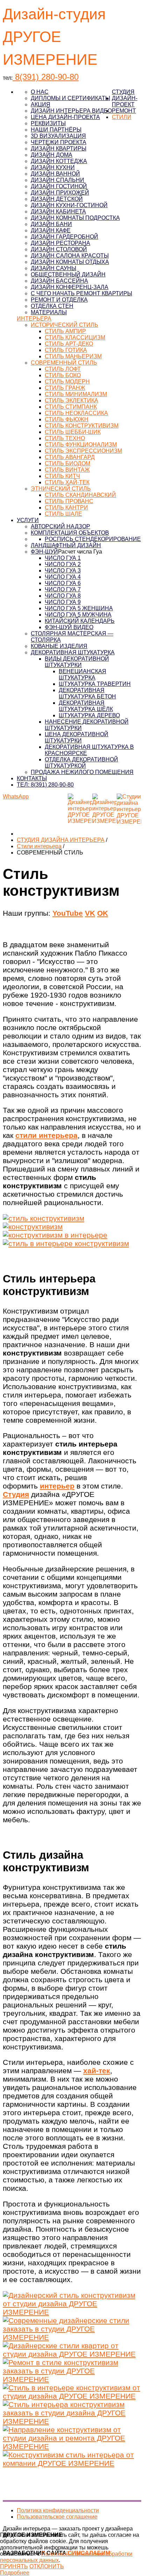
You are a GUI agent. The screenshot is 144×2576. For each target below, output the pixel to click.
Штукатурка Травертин (95, 684)
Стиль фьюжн (67, 419)
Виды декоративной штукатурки (77, 662)
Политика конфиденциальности (58, 2510)
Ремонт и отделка (59, 300)
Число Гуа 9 (63, 602)
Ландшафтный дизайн (66, 545)
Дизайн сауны (53, 268)
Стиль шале (63, 514)
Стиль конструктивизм (82, 426)
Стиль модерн (67, 382)
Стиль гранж (65, 388)
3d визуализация (58, 136)
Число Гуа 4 (63, 577)
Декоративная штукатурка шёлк (86, 706)
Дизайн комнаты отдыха (70, 262)
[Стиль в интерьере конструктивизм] (72, 2396)
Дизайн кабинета (58, 212)
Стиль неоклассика (76, 413)
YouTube (68, 913)
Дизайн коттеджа (59, 161)
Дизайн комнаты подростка (75, 218)
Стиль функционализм (81, 445)
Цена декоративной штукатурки (77, 737)
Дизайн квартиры (59, 149)
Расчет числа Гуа (80, 552)
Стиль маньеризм (73, 356)
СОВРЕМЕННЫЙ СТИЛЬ (64, 363)
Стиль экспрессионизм (83, 451)
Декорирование (116, 539)
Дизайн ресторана (60, 243)
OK (103, 913)
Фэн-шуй (44, 552)
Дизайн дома (52, 155)
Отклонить (47, 2566)
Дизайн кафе (51, 230)
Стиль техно (65, 438)
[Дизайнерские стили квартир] (72, 2354)
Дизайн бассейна (59, 281)
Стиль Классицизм (75, 337)
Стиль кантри (66, 508)
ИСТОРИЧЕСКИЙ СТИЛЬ (64, 325)
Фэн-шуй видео (69, 627)
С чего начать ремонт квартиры (81, 293)
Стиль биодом (67, 463)
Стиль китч (62, 476)
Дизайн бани (51, 224)
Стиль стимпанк (71, 407)
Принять (14, 2566)
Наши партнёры (56, 130)
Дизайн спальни (57, 180)
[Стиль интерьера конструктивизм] (72, 2421)
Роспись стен (67, 539)
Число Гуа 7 (63, 589)
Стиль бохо (63, 375)
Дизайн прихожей (60, 193)
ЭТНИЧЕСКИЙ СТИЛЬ (61, 489)
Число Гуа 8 (63, 596)
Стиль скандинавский (80, 495)
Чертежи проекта (59, 142)
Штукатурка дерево (89, 715)
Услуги (28, 520)
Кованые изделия (59, 646)
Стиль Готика (66, 350)
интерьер (57, 1486)
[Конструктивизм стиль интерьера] (72, 2463)
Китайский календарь (80, 621)
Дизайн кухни (53, 167)
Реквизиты (48, 123)
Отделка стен (52, 306)
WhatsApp (16, 797)
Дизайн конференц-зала (70, 287)
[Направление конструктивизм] (72, 2446)
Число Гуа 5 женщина (79, 608)
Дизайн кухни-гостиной (69, 205)
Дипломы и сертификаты (70, 98)
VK (90, 913)
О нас (40, 92)
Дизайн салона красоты (70, 256)
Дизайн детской (57, 199)
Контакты (32, 778)
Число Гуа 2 (63, 564)
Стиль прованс (69, 501)
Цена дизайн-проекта (65, 117)
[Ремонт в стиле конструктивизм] (72, 2379)
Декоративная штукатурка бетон (87, 693)
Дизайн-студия (54, 14)
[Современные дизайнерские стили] (72, 2337)
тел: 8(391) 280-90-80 (45, 785)
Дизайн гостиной (59, 186)
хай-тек (97, 2071)
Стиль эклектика (71, 400)
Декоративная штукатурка (73, 652)
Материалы (49, 312)
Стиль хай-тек (67, 482)
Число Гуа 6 (63, 583)
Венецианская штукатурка (82, 674)
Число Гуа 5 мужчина (78, 615)
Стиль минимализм (76, 394)
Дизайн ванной (55, 174)
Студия (123, 92)
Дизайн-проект (125, 101)
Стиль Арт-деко (69, 344)
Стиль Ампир (65, 331)
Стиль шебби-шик (73, 432)
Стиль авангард (70, 457)
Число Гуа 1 (63, 558)
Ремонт (124, 111)
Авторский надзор (60, 526)
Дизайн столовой (59, 249)
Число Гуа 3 (63, 571)
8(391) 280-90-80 (46, 77)
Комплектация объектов (70, 533)
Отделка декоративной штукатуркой (81, 763)
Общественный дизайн (68, 275)
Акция (41, 104)
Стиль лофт (63, 369)
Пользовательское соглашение (57, 2517)
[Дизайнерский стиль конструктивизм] (72, 2312)
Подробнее (15, 2573)
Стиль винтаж (67, 470)
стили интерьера (46, 1135)
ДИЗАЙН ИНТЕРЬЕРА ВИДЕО (71, 111)
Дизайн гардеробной (64, 237)
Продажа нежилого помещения (82, 772)
